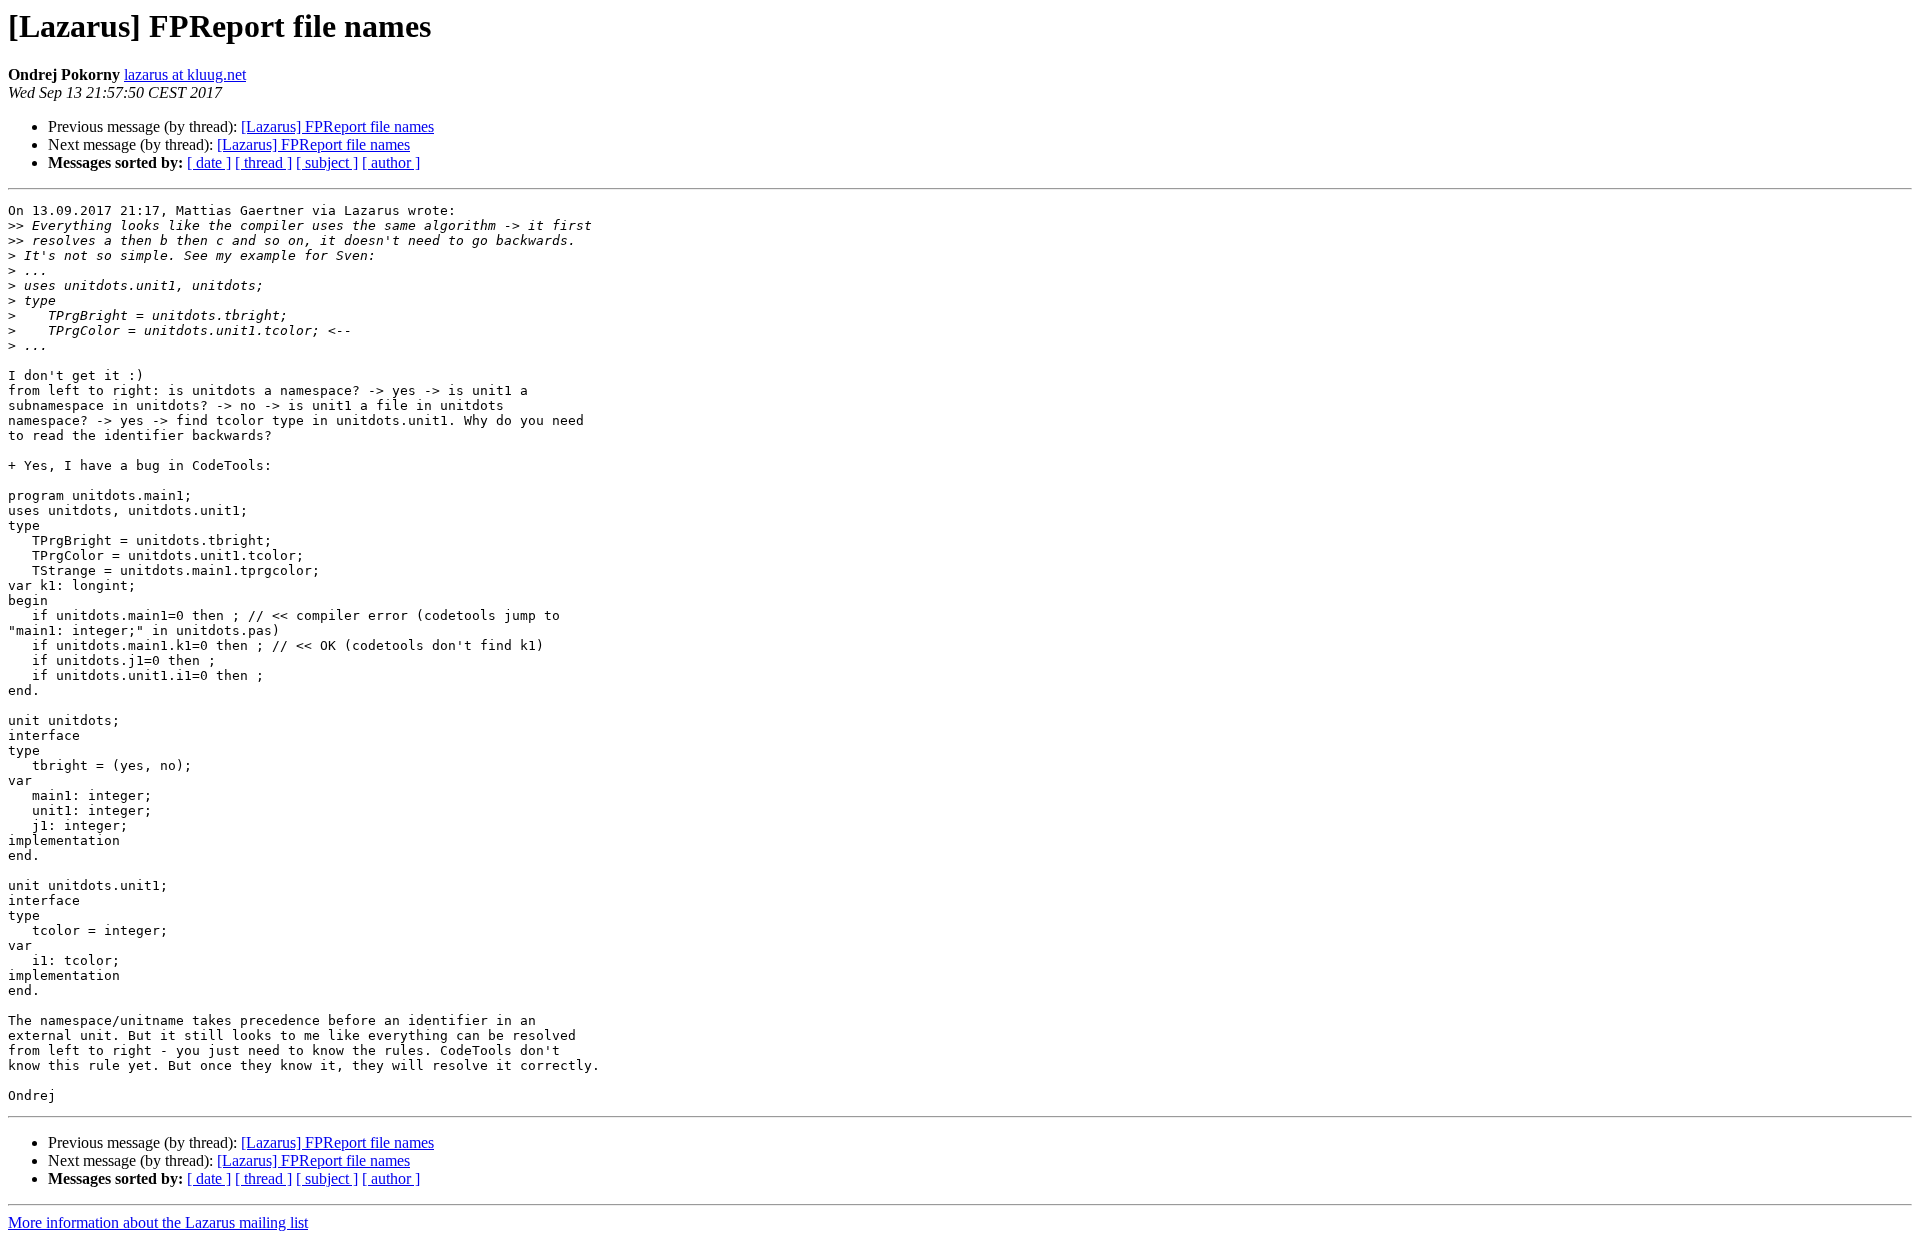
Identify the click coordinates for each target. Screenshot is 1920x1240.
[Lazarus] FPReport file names (337, 126)
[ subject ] (327, 162)
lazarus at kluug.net (185, 74)
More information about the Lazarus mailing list (158, 1222)
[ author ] (391, 162)
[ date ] (209, 162)
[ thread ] (263, 162)
